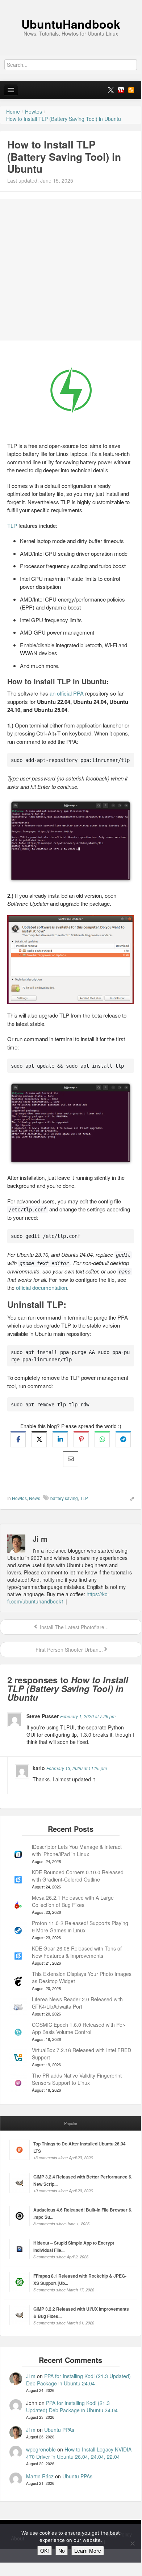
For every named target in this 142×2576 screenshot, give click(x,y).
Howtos (19, 1498)
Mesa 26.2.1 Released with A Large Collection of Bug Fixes (73, 1901)
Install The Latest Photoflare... (74, 1627)
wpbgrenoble (41, 2449)
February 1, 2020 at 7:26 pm (88, 1716)
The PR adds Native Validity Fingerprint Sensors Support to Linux (77, 2079)
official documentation (41, 1287)
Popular (71, 2123)
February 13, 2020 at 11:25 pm (77, 1768)
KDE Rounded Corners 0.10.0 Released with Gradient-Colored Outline (78, 1876)
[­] (71, 4)
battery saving (64, 1498)
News (35, 1498)
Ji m (31, 2376)
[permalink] (130, 1498)
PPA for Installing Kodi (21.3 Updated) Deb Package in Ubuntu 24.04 (78, 2380)
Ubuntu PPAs (59, 2430)
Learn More (88, 2551)
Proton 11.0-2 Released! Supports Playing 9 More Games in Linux (80, 1927)
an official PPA (67, 693)
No (62, 2551)
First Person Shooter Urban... (68, 1650)
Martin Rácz (40, 2476)
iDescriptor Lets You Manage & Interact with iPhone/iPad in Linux (77, 1850)
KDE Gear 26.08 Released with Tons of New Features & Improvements (77, 1952)
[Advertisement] (71, 270)
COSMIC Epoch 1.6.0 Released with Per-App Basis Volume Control (79, 2028)
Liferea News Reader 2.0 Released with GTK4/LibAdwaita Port (77, 2003)
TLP (12, 525)
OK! (45, 2551)
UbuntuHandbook (71, 24)
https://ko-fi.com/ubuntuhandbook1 (58, 1598)
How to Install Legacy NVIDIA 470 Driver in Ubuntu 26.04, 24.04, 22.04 (79, 2453)
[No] (132, 2543)
